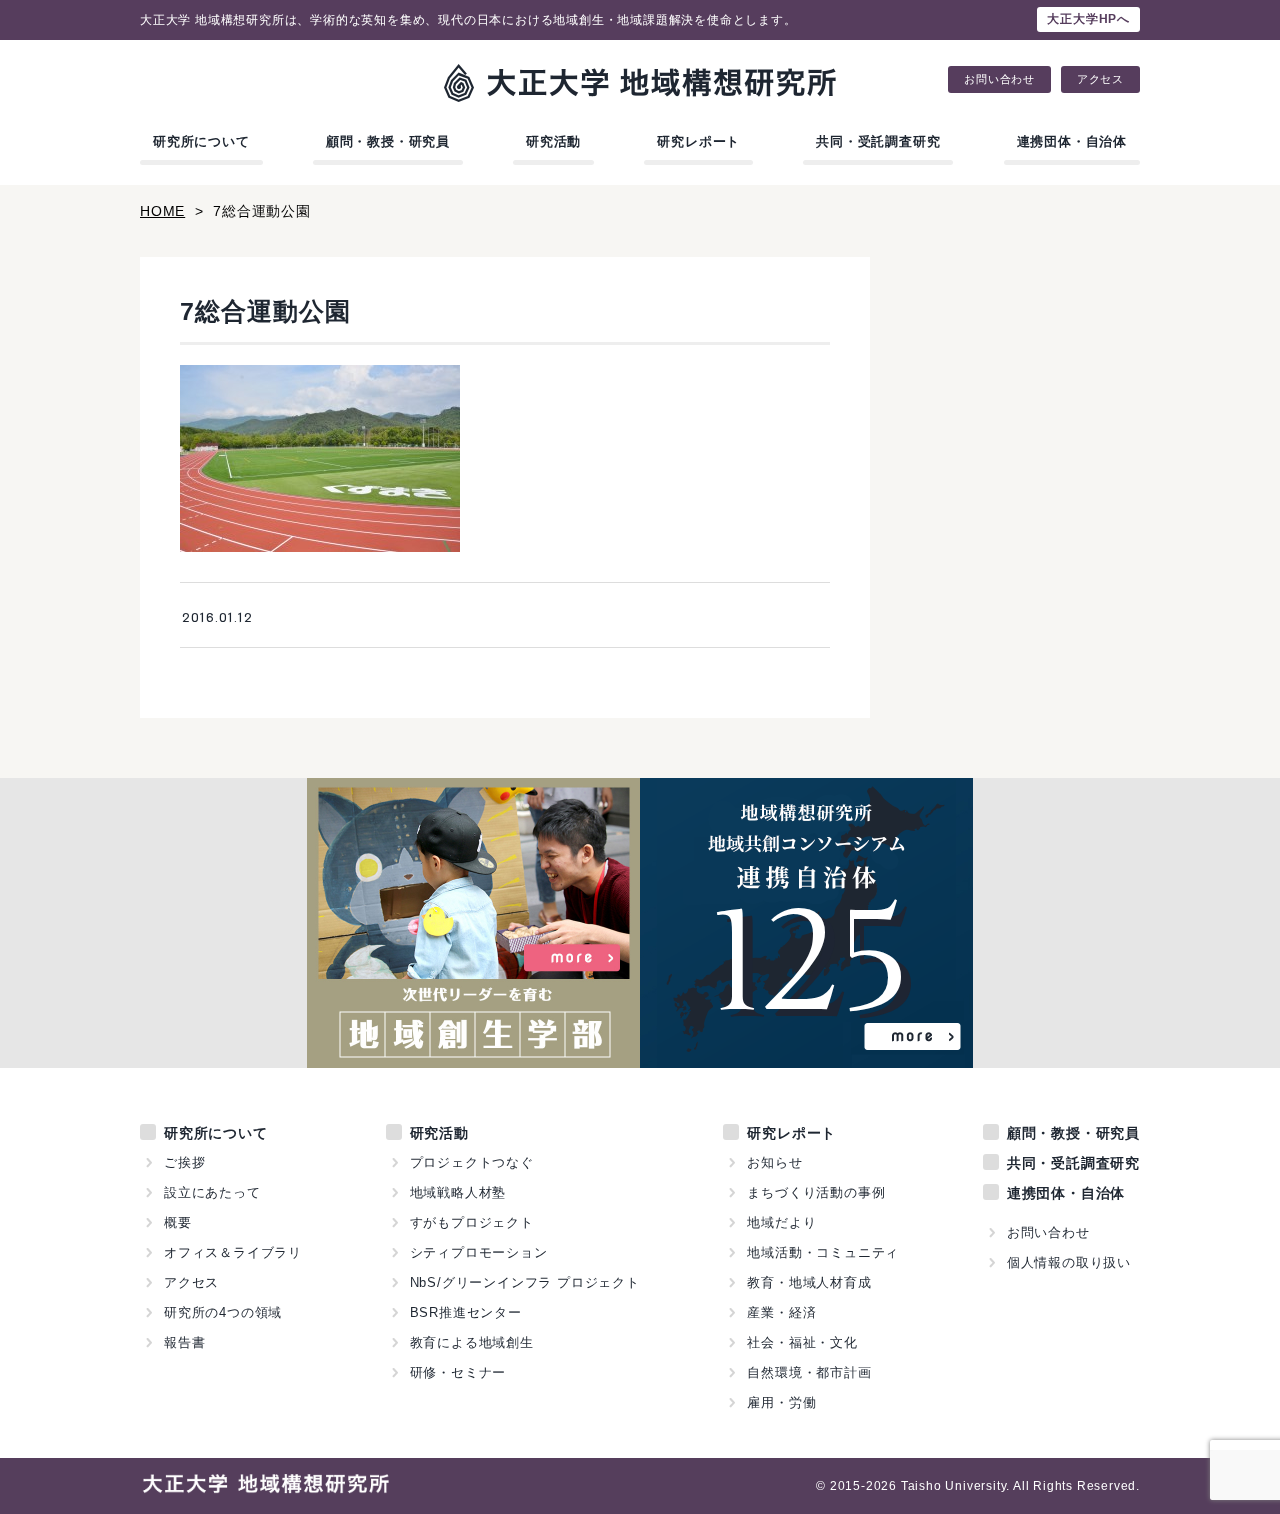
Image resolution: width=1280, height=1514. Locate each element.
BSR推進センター (466, 1312)
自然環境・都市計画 (809, 1372)
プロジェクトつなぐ (472, 1162)
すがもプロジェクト (472, 1222)
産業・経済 (781, 1312)
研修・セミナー (458, 1372)
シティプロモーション (479, 1252)
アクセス (1100, 79)
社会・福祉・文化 (802, 1342)
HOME (162, 211)
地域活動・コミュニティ (823, 1252)
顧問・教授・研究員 (388, 141)
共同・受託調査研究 (878, 141)
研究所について (201, 141)
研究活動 (553, 141)
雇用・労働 (781, 1402)
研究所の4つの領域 (223, 1312)
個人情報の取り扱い (1069, 1262)
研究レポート (698, 141)
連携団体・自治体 (1072, 141)
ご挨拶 (184, 1162)
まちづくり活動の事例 (816, 1192)
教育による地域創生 (472, 1342)
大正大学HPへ (1088, 19)
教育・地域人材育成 (809, 1282)
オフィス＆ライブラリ (233, 1252)
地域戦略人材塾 (458, 1192)
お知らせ (774, 1162)
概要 (178, 1222)
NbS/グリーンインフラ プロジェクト (525, 1282)
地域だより (781, 1222)
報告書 (184, 1342)
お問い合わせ (999, 79)
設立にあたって (212, 1192)
